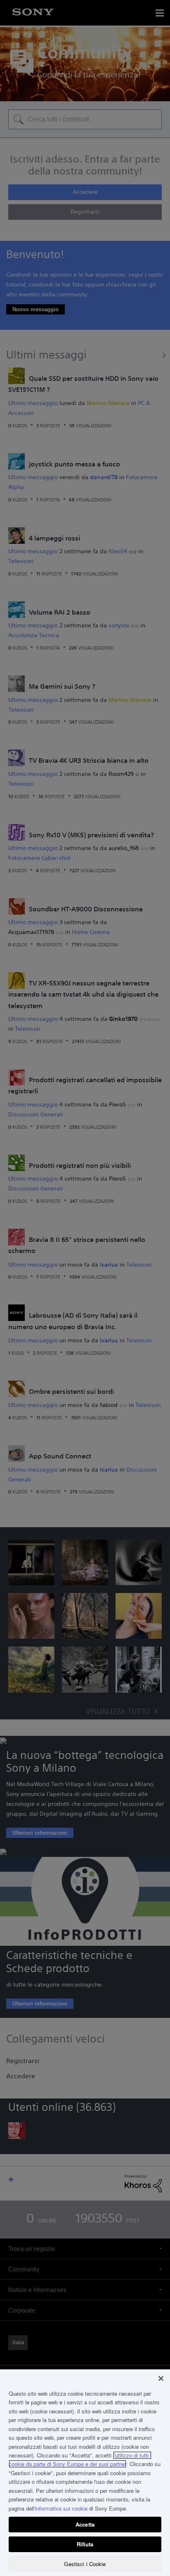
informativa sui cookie (61, 2508)
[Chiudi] (161, 2378)
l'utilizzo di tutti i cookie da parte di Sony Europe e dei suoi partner (80, 2460)
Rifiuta (85, 2544)
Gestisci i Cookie (85, 2564)
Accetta (85, 2524)
